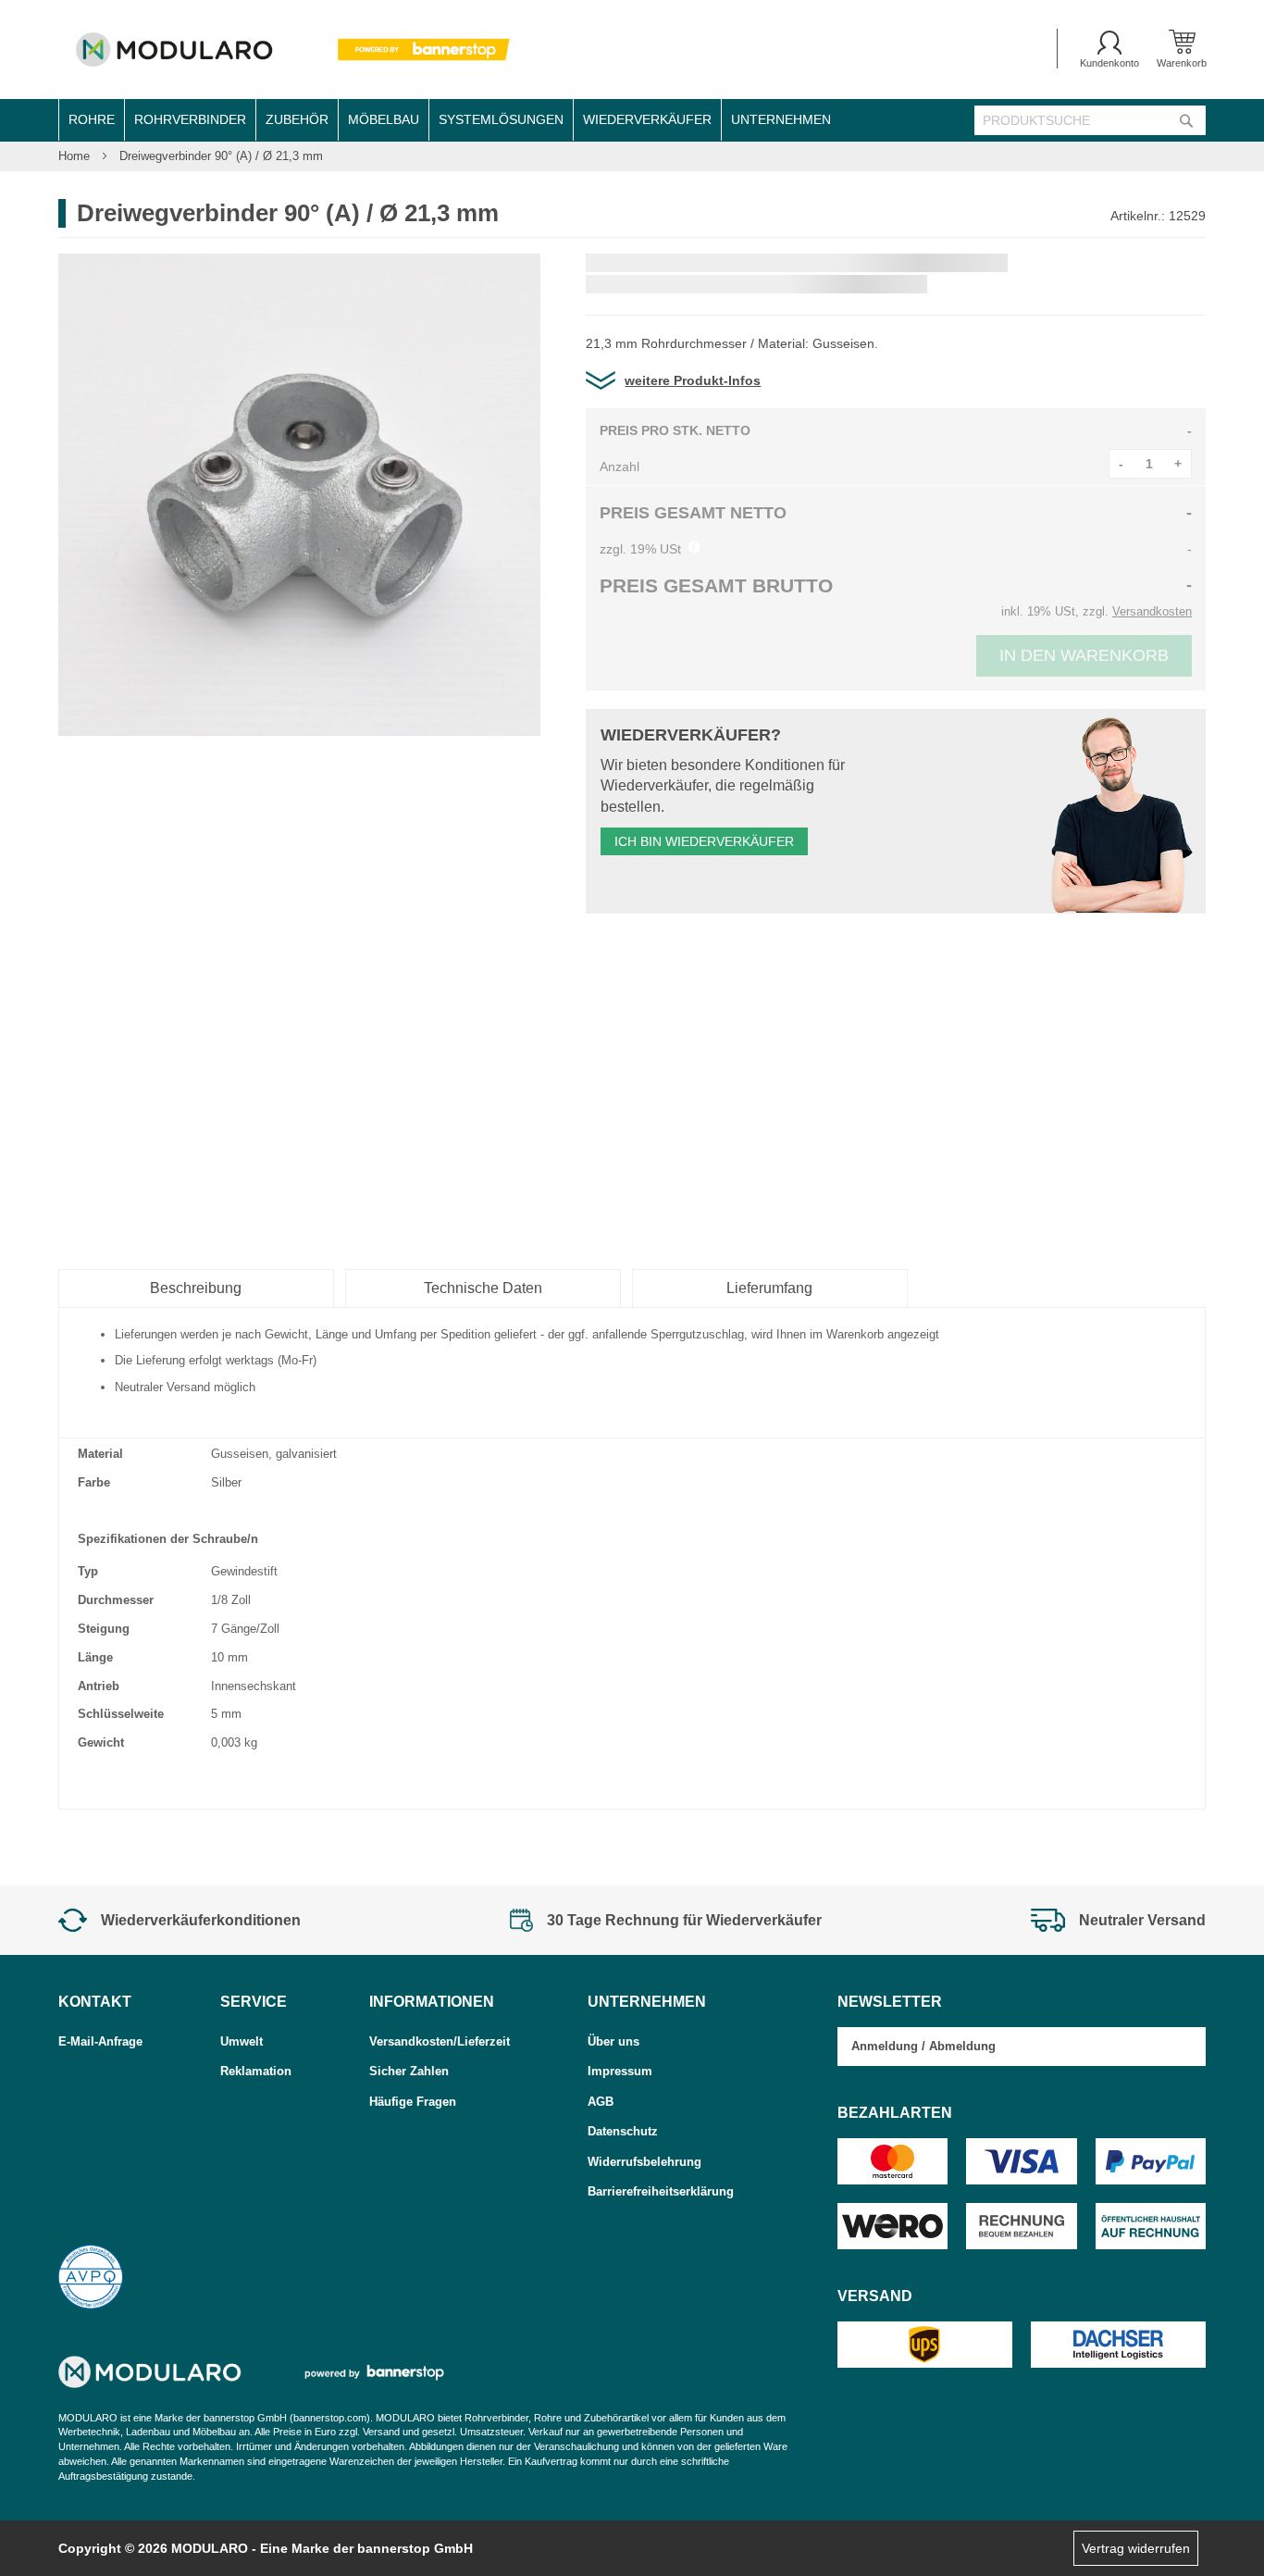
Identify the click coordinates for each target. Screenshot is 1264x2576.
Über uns (613, 2041)
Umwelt (242, 2041)
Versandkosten (1152, 611)
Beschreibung (196, 1288)
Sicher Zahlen (409, 2071)
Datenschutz (623, 2131)
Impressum (620, 2071)
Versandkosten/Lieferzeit (440, 2041)
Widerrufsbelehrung (644, 2162)
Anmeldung (885, 2046)
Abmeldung (962, 2046)
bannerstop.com (330, 2418)
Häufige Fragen (413, 2102)
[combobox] (1090, 120)
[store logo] (288, 50)
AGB (601, 2102)
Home (76, 156)
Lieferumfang (769, 1288)
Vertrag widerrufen (1136, 2548)
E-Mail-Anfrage (100, 2041)
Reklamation (256, 2071)
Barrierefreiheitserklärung (661, 2191)
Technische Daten (483, 1288)
